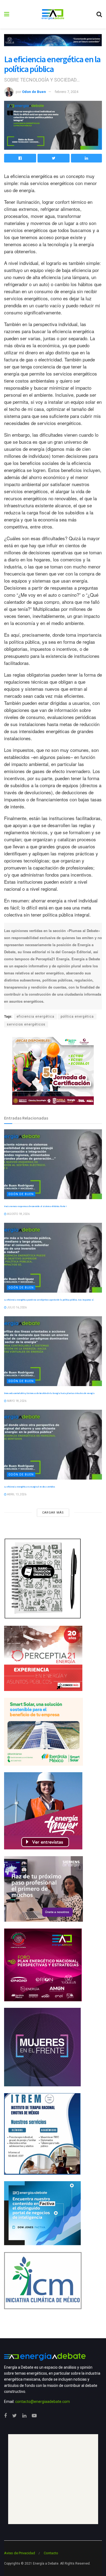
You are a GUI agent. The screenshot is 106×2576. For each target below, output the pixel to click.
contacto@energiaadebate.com (43, 2402)
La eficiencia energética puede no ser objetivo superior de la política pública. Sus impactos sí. (49, 1300)
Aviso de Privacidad (20, 2553)
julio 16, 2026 (17, 1307)
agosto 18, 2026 (18, 1214)
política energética (77, 1017)
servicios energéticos (26, 1024)
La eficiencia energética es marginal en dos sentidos (29, 1487)
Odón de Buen (21, 1194)
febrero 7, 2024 (66, 92)
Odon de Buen (34, 92)
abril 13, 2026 (16, 1494)
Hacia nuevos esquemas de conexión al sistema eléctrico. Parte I (35, 1206)
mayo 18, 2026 (16, 1401)
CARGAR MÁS (53, 1513)
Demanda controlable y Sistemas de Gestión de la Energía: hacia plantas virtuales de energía (49, 1393)
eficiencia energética (35, 1017)
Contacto (51, 2553)
